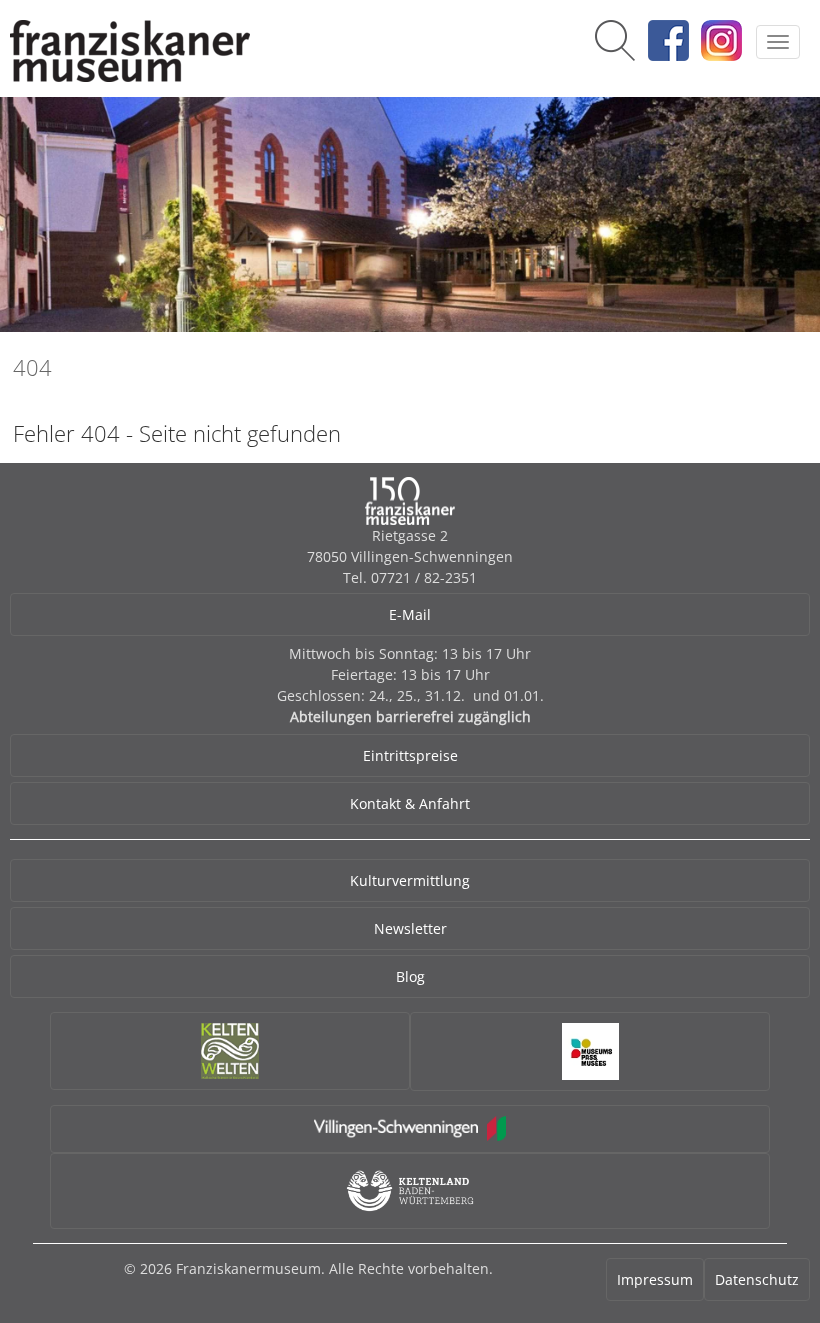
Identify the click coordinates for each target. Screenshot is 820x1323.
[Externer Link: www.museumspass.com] (590, 1051)
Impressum (655, 1279)
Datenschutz (757, 1279)
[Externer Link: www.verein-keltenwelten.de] (230, 1051)
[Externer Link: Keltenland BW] (410, 1190)
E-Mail (410, 614)
